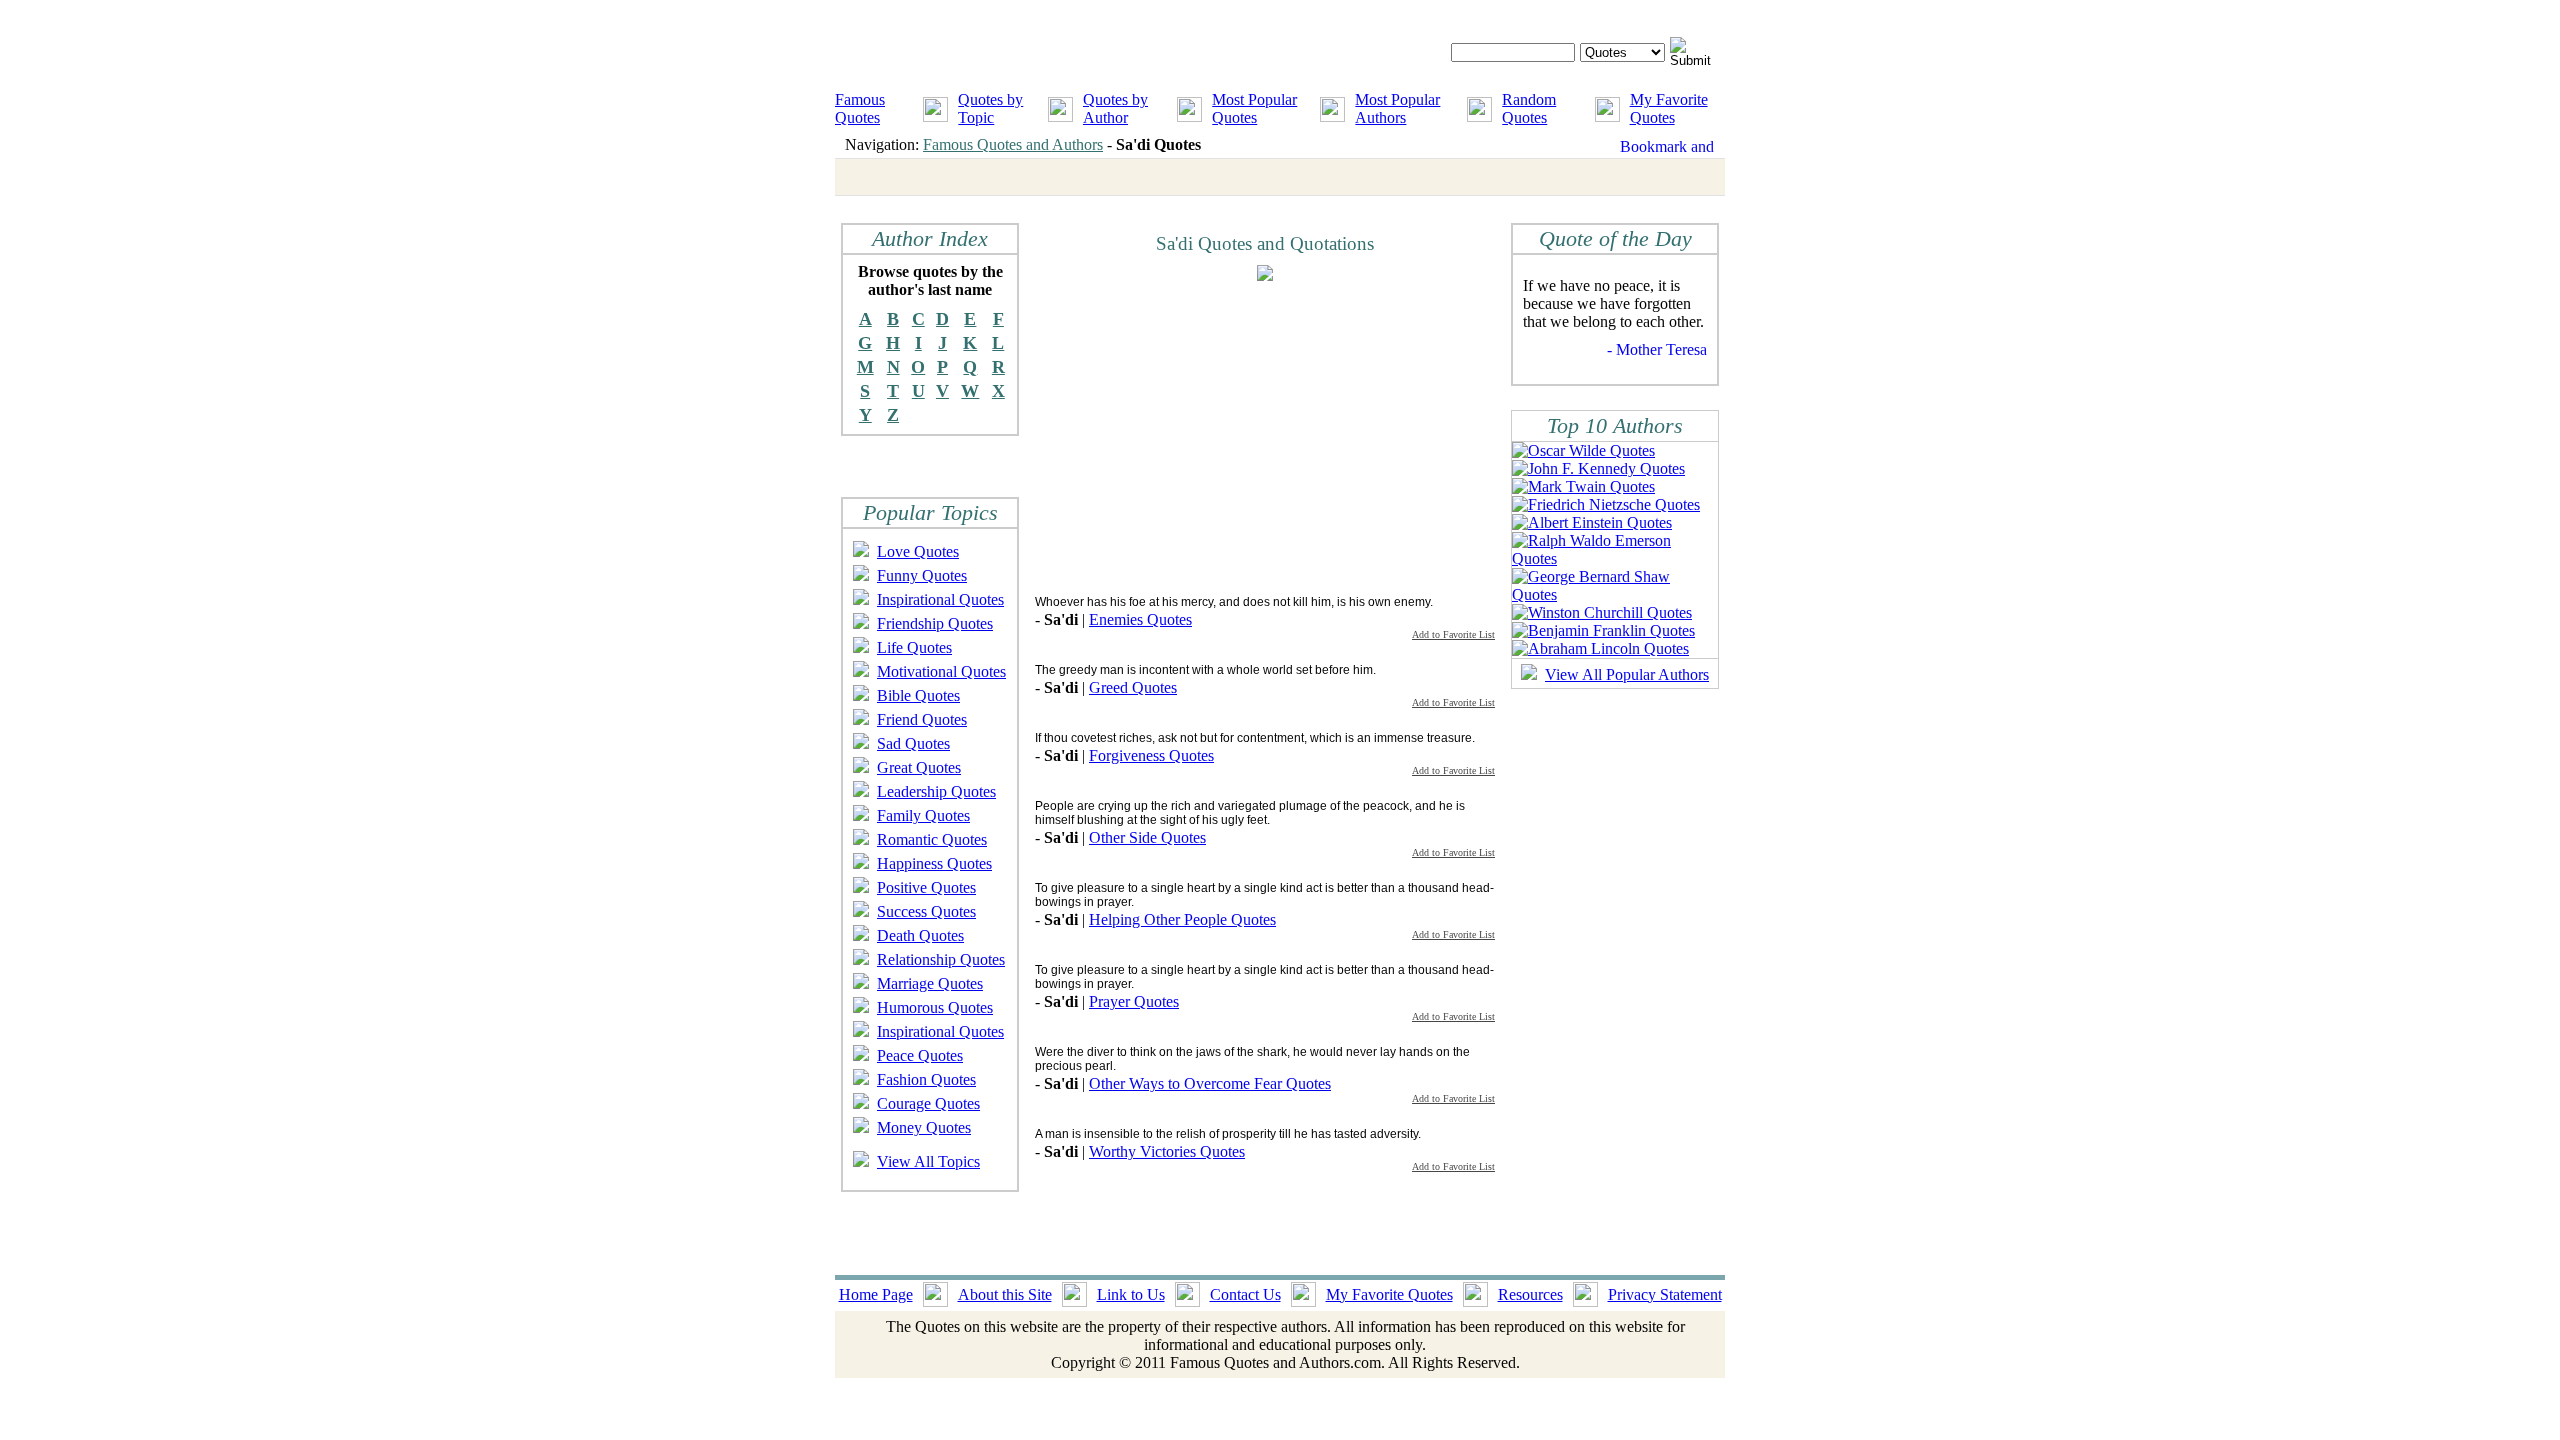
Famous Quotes (860, 108)
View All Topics (928, 1161)
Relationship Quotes (941, 959)
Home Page (876, 1294)
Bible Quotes (918, 695)
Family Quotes (923, 815)
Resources (1530, 1294)
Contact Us (1245, 1294)
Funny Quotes (922, 575)
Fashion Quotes (926, 1079)
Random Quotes (1529, 108)
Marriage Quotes (930, 983)
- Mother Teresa (1657, 349)
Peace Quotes (920, 1055)
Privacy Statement (1665, 1294)
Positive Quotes (926, 887)
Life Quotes (914, 647)
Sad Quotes (913, 743)
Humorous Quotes (935, 1007)
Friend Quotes (922, 719)
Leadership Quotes (936, 791)
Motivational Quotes (941, 671)
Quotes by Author (1115, 108)
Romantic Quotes (932, 839)
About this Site (1005, 1294)
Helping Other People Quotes (1182, 919)
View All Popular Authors (1627, 674)
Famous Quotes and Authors (1013, 144)
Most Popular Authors (1397, 108)
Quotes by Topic (990, 108)
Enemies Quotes (1140, 619)
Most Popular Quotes (1254, 108)
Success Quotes (926, 911)
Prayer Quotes (1134, 1001)
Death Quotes (920, 935)
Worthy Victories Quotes (1167, 1151)
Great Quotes (919, 767)
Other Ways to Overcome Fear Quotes (1210, 1083)
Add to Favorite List (1453, 634)
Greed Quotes (1133, 687)
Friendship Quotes (935, 623)
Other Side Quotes (1147, 837)
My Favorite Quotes (1669, 108)
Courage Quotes (928, 1103)
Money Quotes (924, 1127)
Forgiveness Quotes (1151, 755)
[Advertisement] (1203, 437)
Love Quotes (918, 551)
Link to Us (1131, 1294)
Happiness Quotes (934, 863)
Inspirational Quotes (940, 599)
